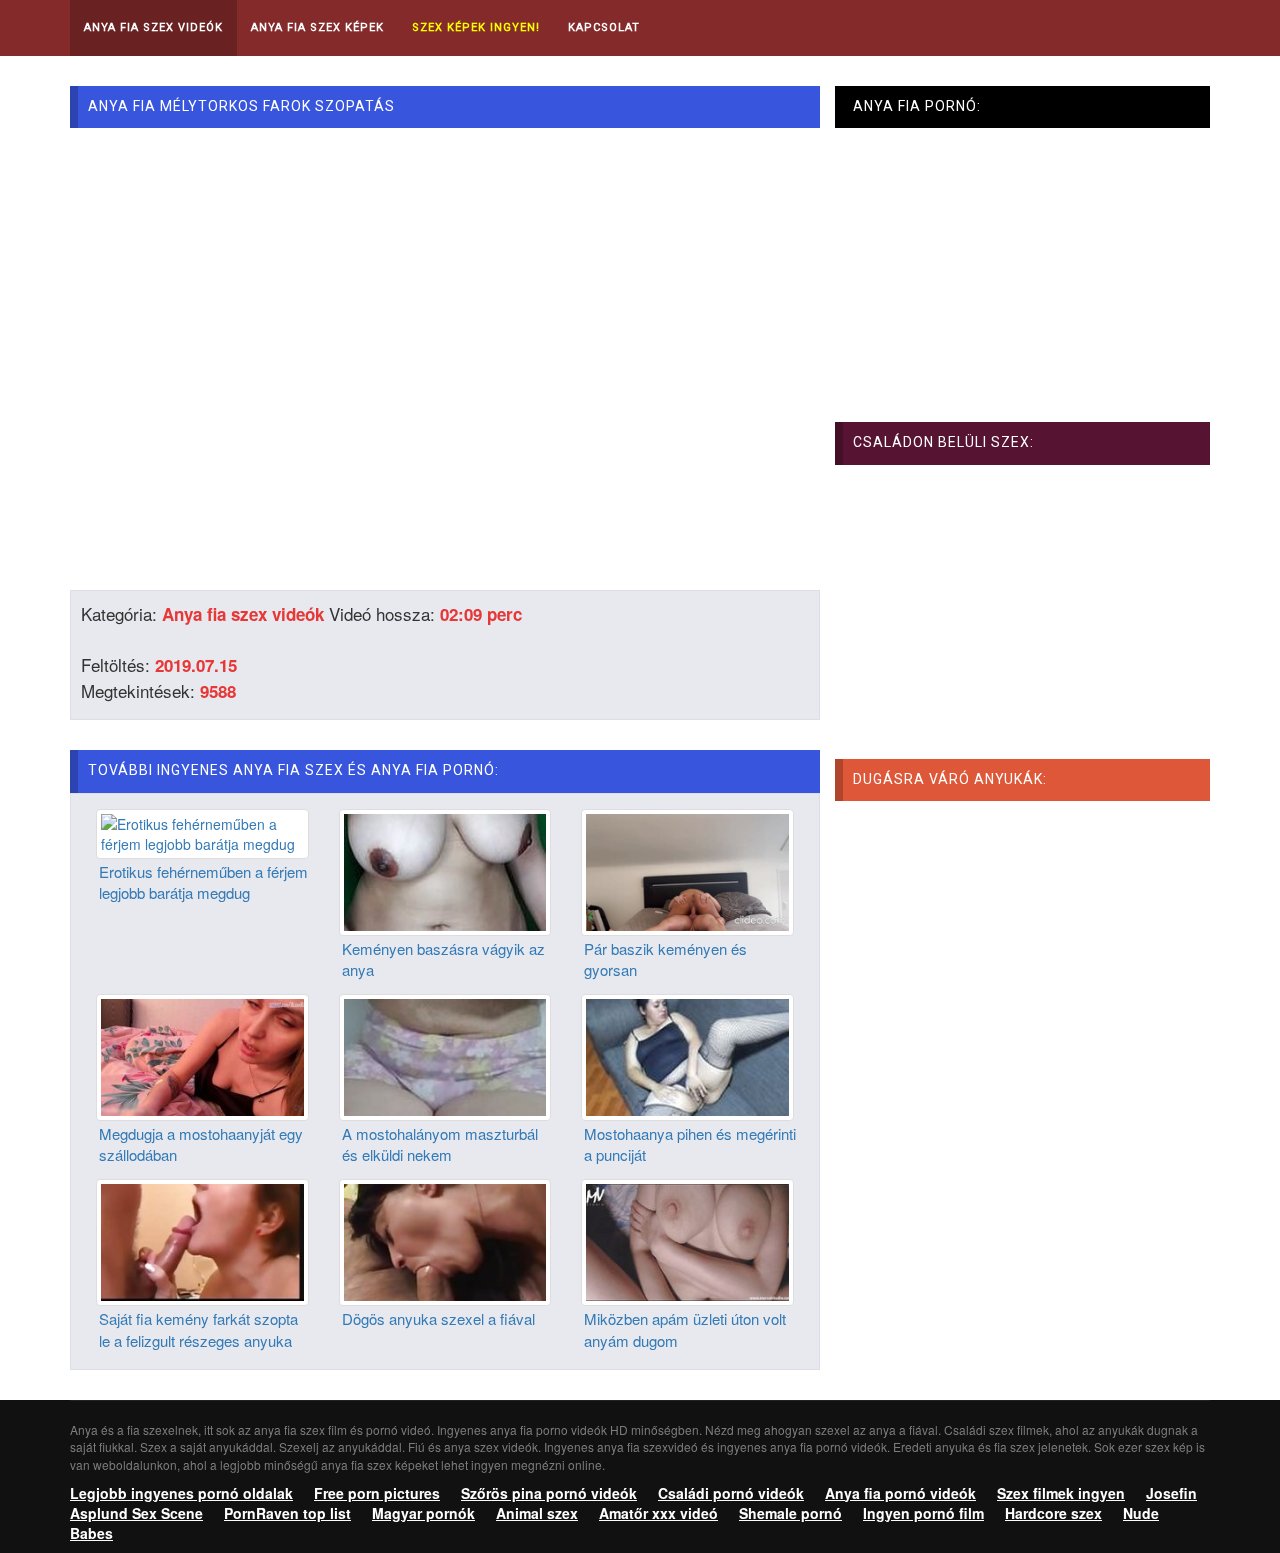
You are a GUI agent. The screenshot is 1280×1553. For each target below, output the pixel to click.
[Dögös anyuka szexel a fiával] (445, 1240)
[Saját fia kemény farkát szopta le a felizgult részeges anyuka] (202, 1240)
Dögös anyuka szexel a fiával (438, 1318)
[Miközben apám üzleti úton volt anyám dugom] (687, 1240)
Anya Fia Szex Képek (317, 27)
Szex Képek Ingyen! (476, 27)
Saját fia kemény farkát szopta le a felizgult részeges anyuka (198, 1329)
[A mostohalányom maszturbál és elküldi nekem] (445, 1055)
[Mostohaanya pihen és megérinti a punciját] (687, 1055)
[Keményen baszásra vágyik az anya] (445, 870)
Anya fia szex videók (243, 614)
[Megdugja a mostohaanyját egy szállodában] (202, 1055)
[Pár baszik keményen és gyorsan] (687, 870)
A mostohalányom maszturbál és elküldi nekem (440, 1144)
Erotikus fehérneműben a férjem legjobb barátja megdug (203, 882)
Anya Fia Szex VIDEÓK (153, 27)
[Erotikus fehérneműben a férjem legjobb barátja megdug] (202, 831)
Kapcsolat (604, 27)
